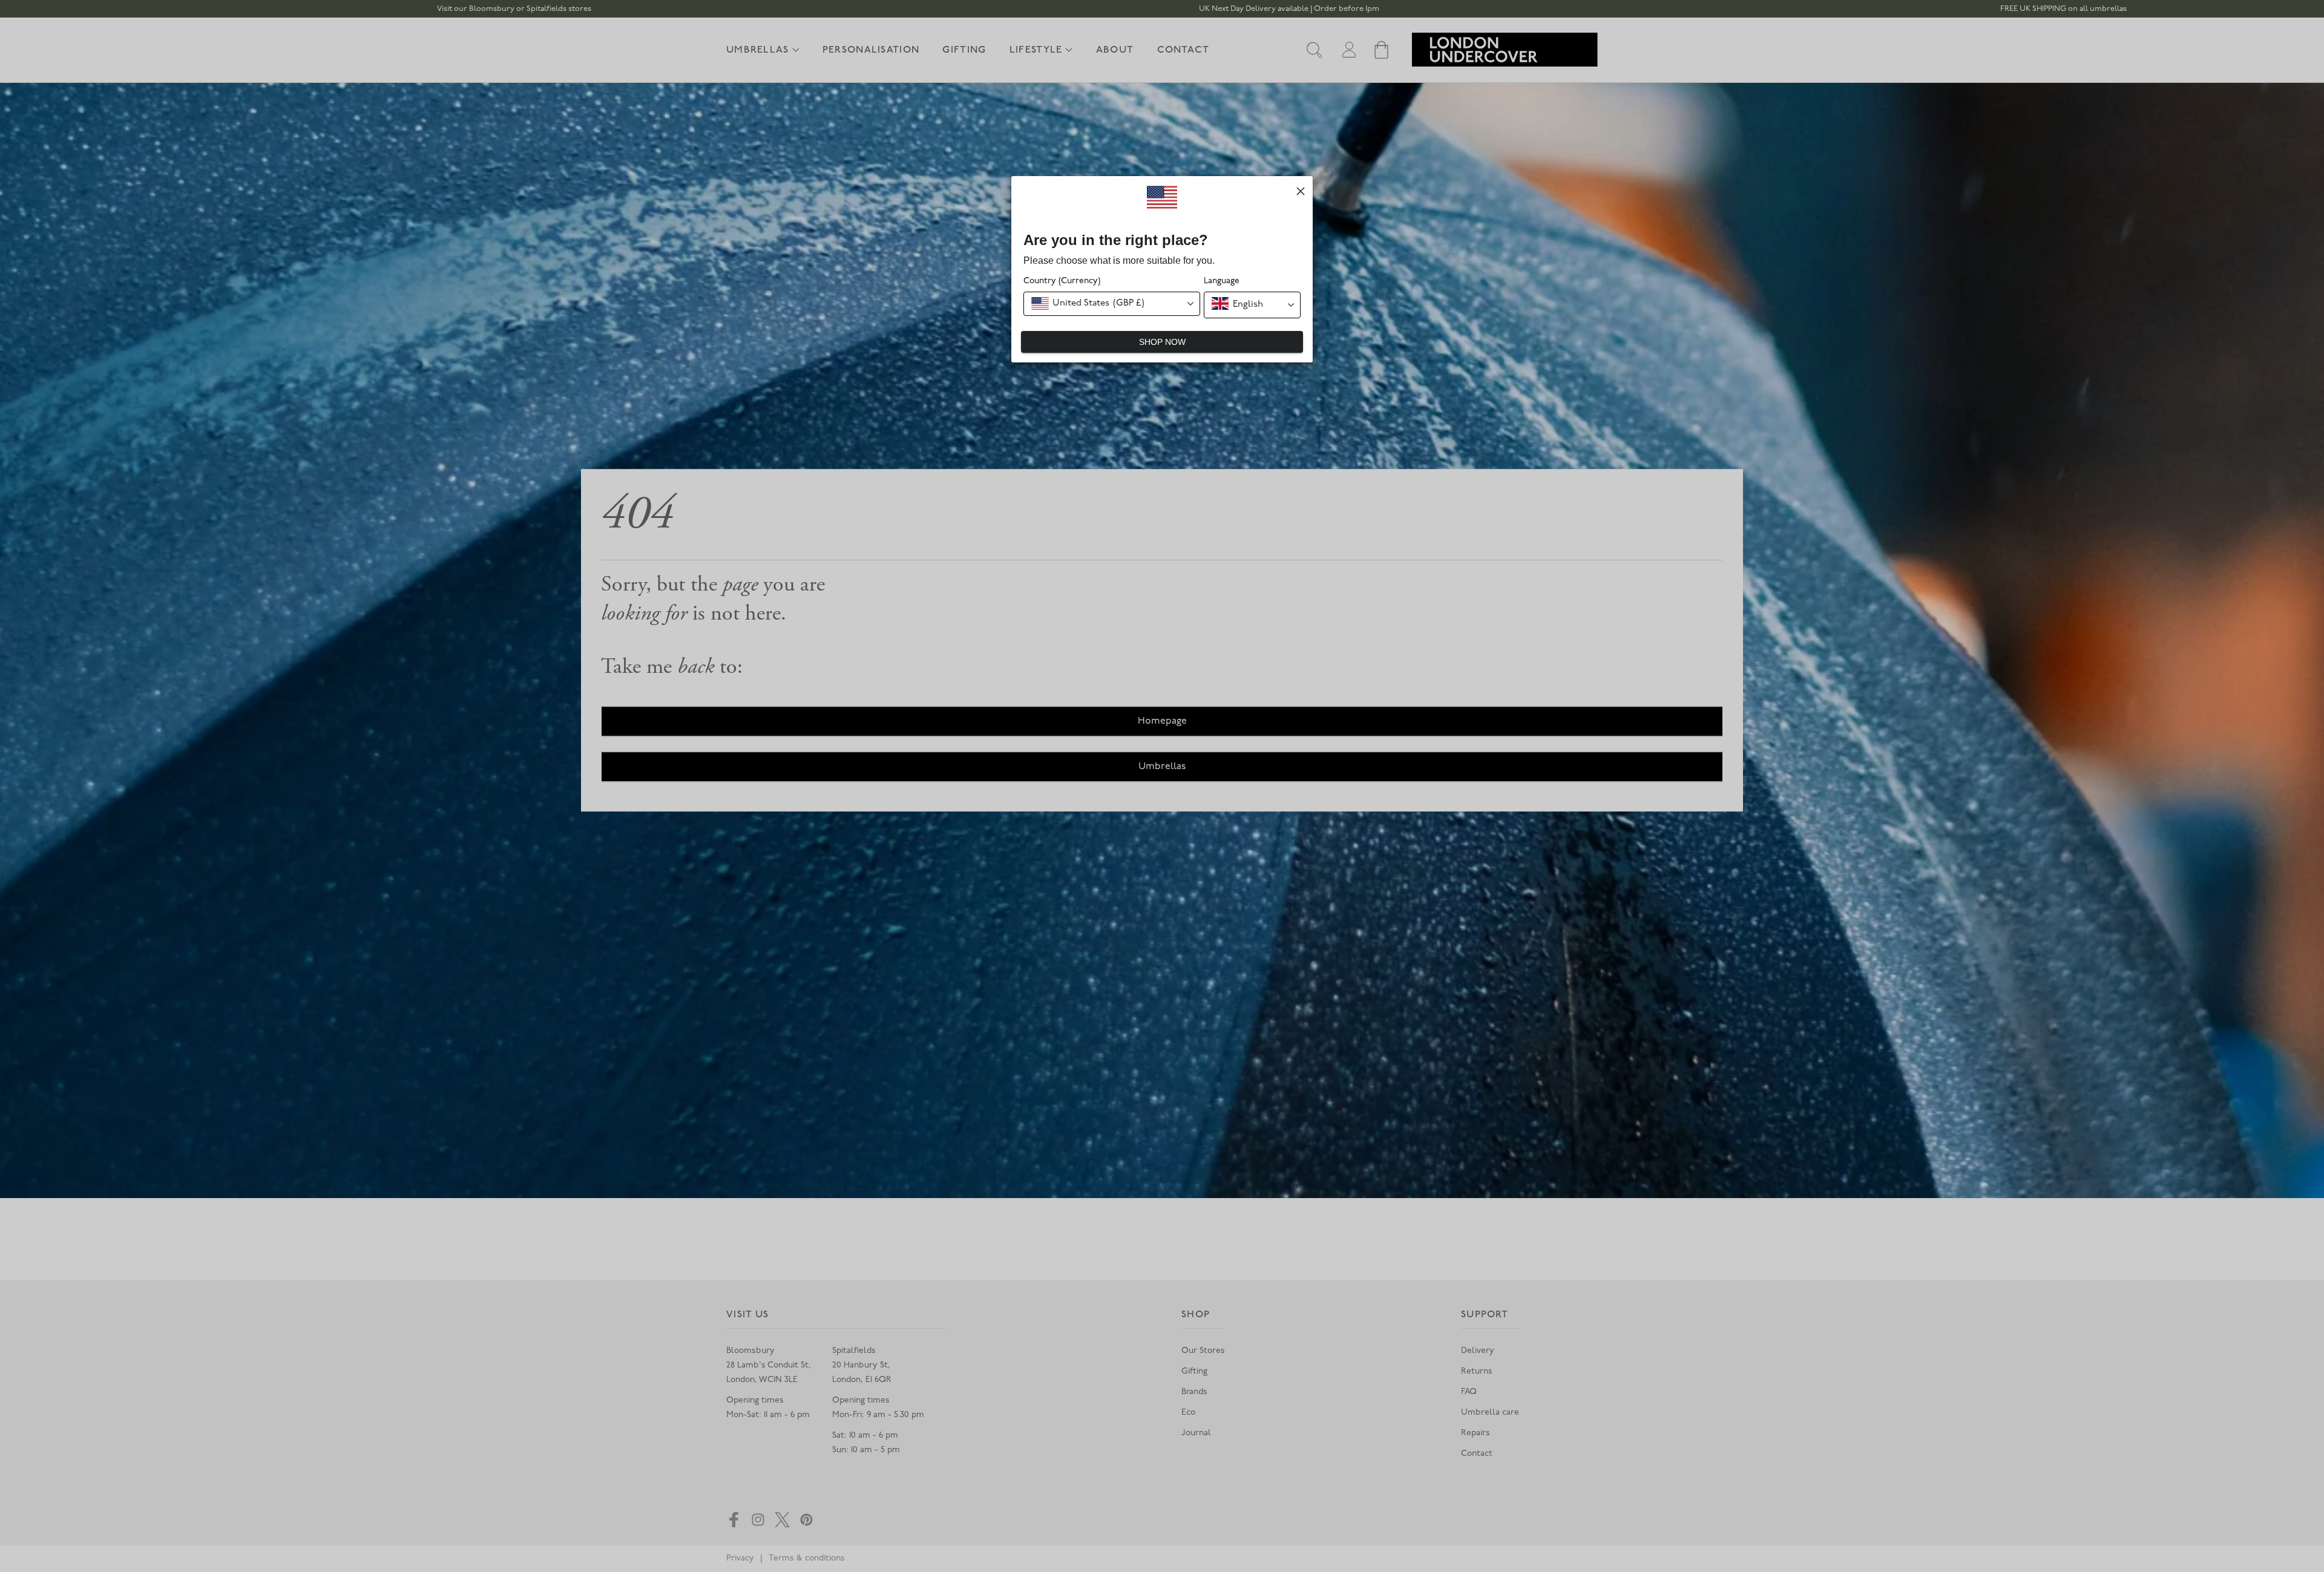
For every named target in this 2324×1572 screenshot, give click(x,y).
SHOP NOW (1162, 342)
